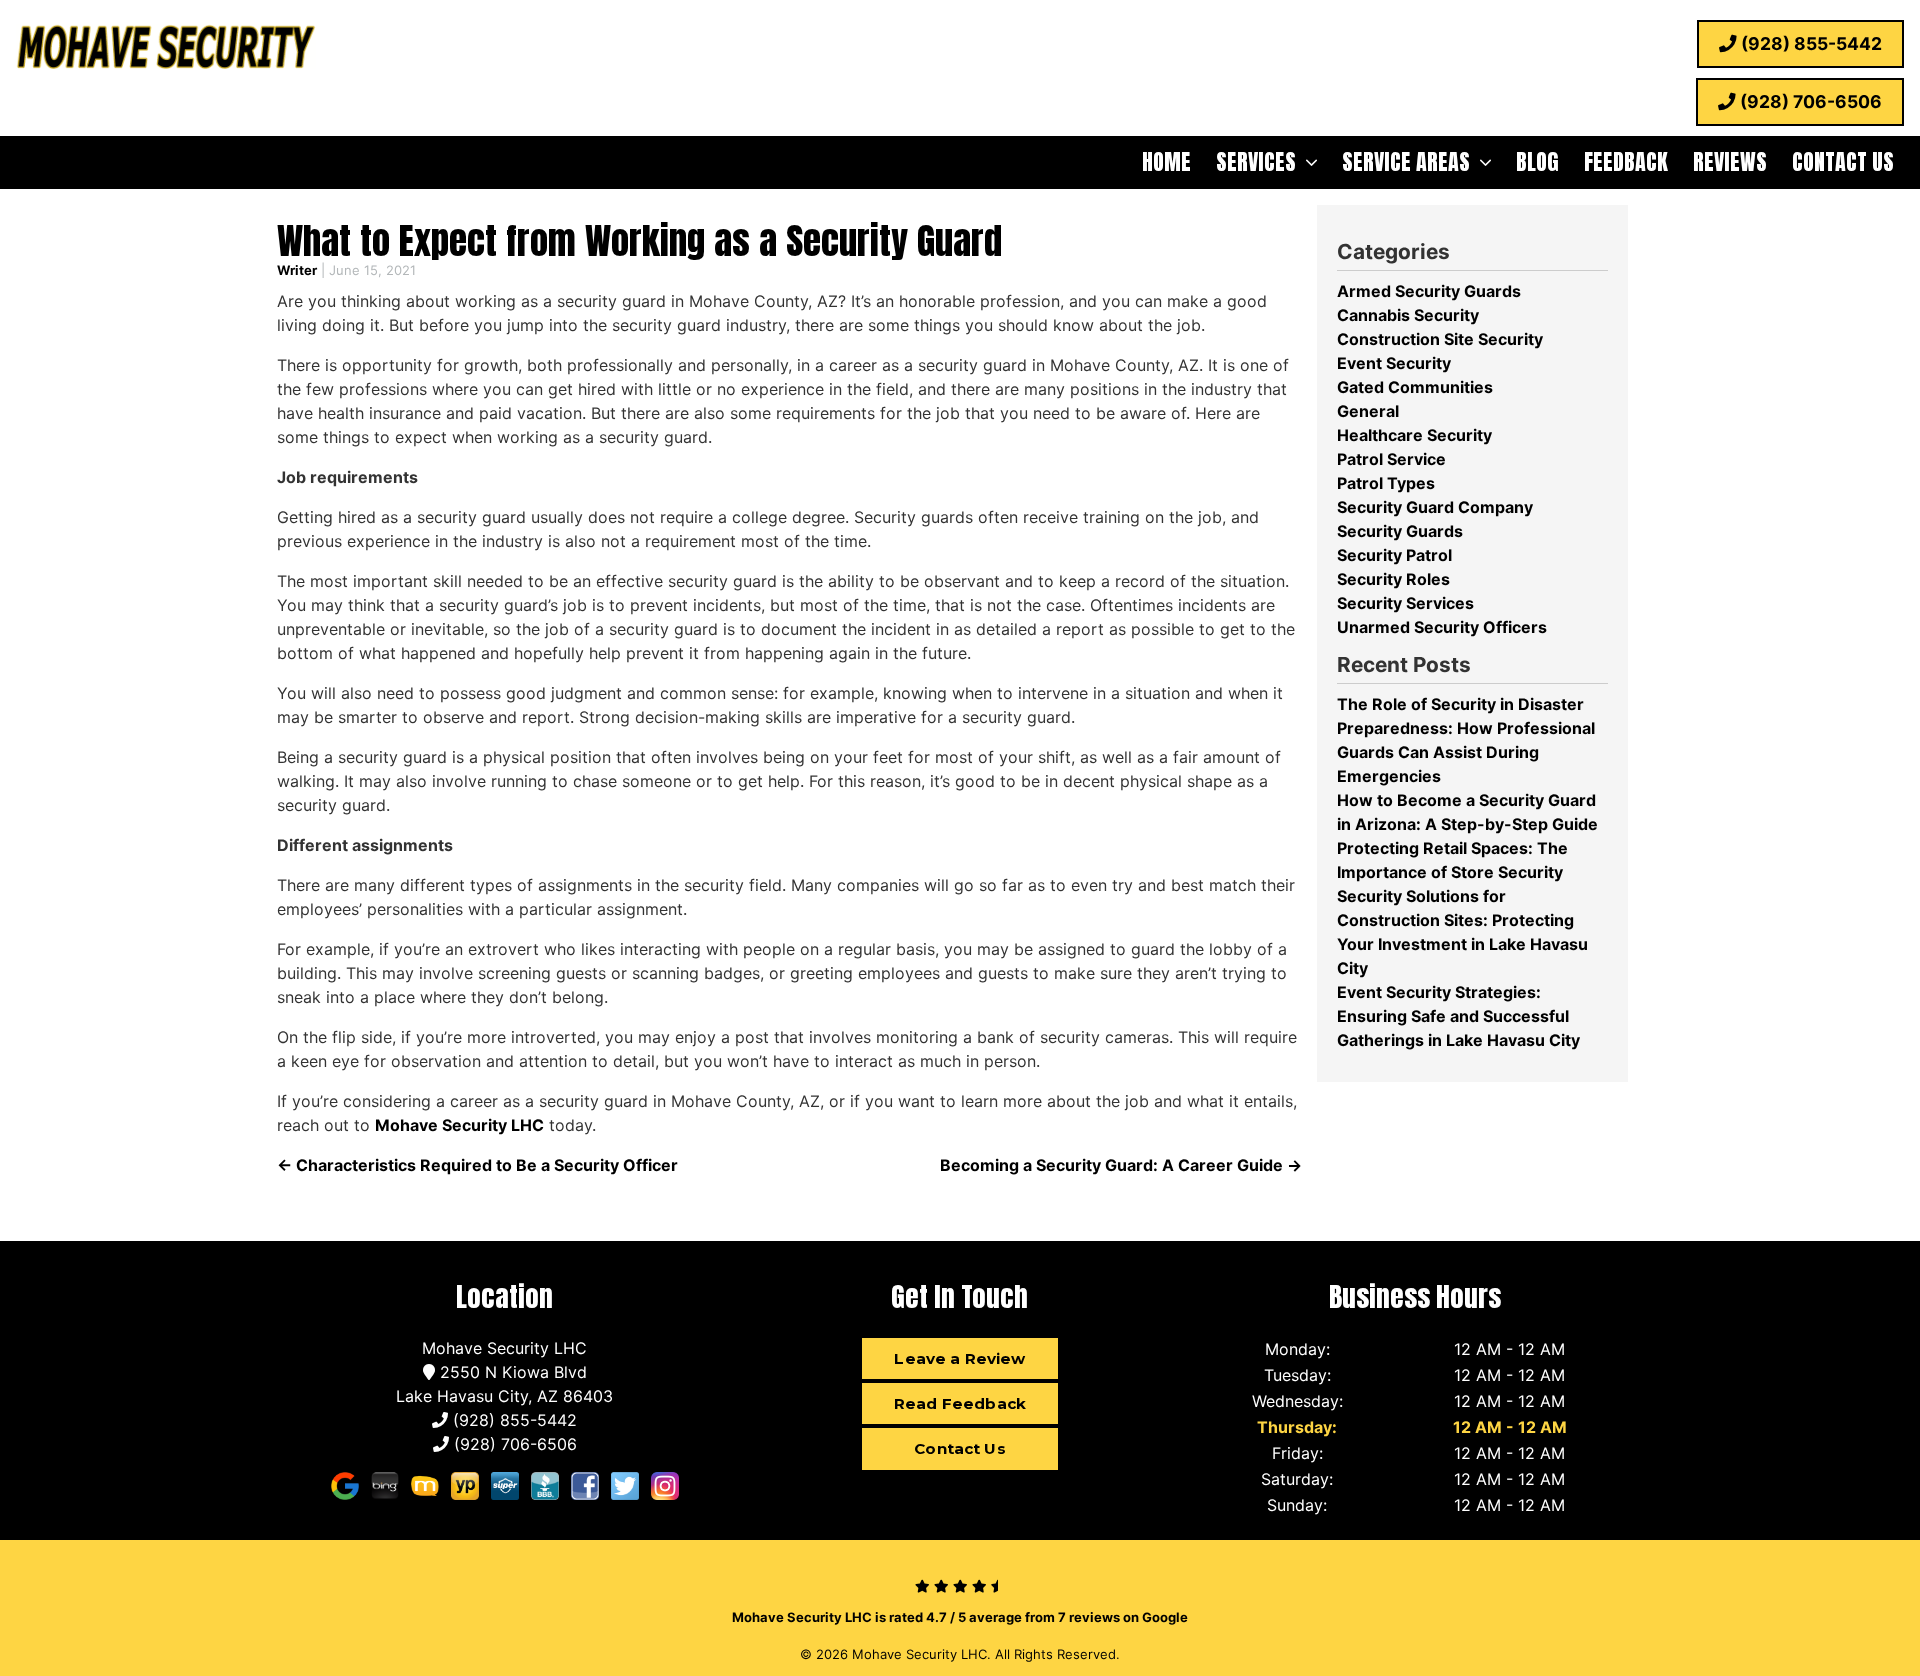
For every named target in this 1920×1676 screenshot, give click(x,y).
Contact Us (1843, 161)
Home (1166, 161)
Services (1256, 161)
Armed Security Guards (1429, 291)
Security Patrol (1394, 555)
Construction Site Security (1440, 339)
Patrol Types (1386, 483)
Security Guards (1400, 531)
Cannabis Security (1408, 315)
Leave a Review (959, 1358)
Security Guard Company (1435, 507)
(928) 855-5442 (1809, 43)
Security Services (1405, 603)
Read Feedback (960, 1403)
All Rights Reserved (1055, 1654)
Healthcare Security (1414, 435)
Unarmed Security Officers (1442, 627)
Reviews (1730, 161)
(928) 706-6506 (1809, 101)
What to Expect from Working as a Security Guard (639, 240)
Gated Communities (1415, 387)
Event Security (1394, 363)
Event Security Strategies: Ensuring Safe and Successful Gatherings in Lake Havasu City (1458, 1016)
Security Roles (1393, 579)
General (1368, 411)
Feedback (1626, 161)
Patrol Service (1391, 459)
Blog (1537, 161)
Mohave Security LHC (459, 1125)
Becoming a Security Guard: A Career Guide (1121, 1165)
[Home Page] (166, 50)
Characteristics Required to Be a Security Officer (477, 1165)
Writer (297, 270)
